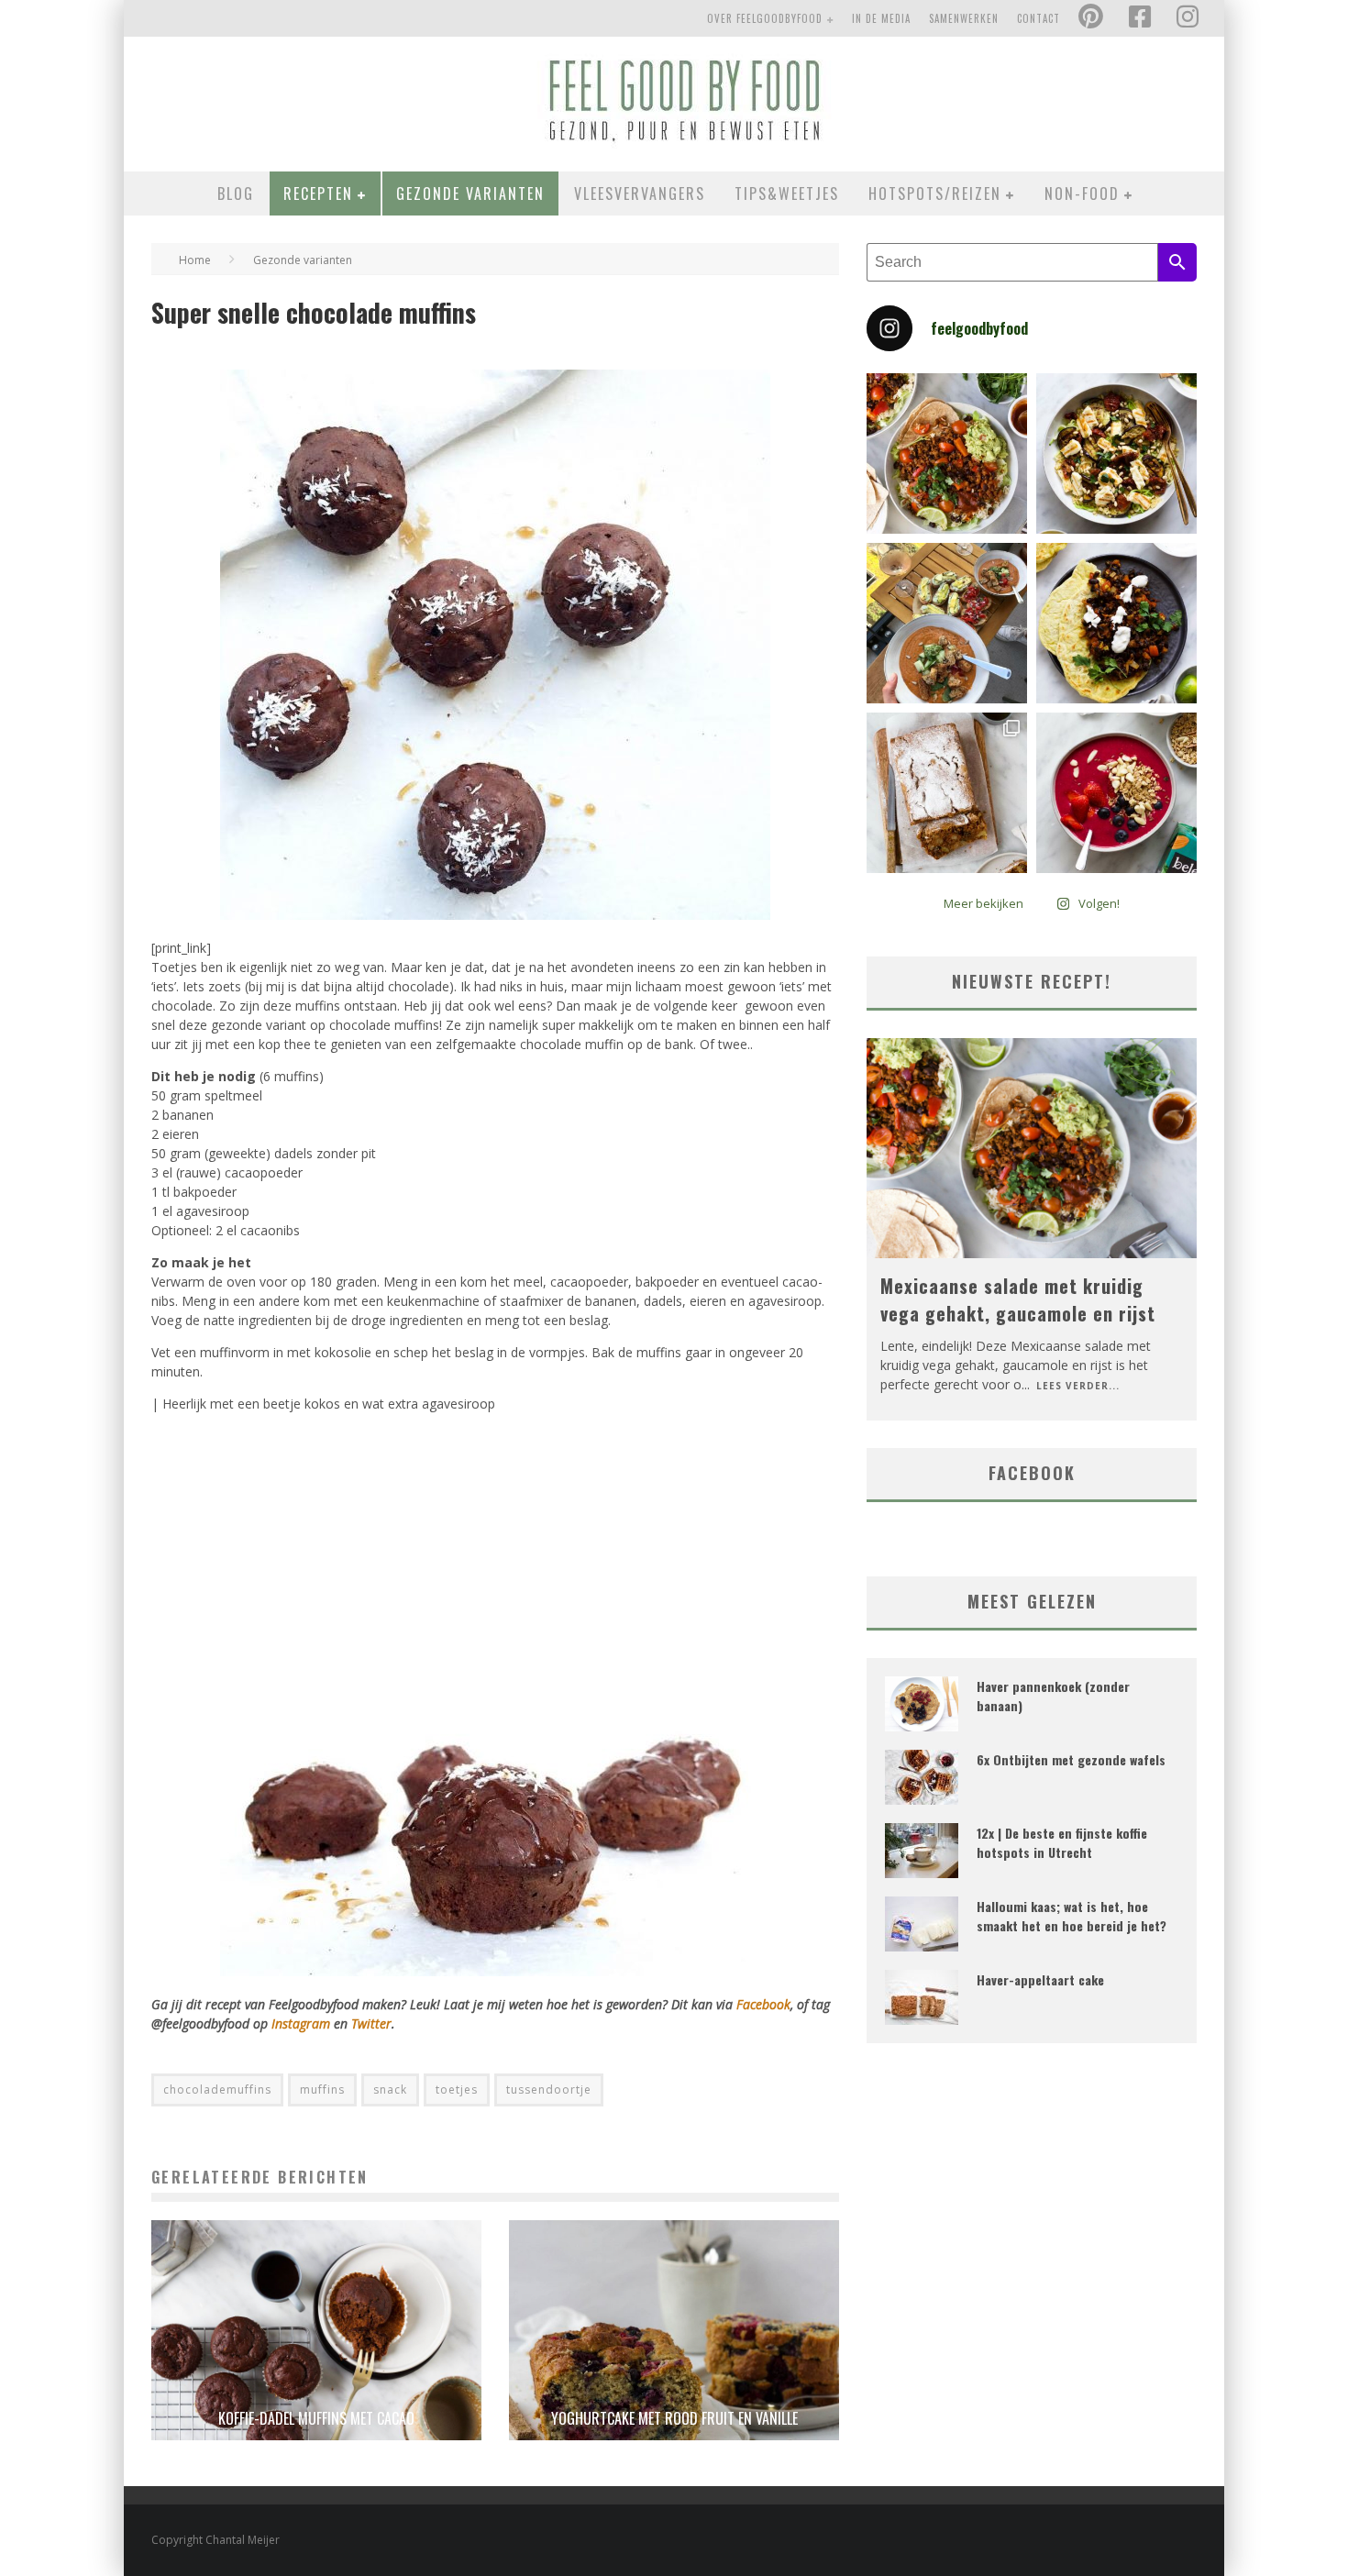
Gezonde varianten (470, 193)
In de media (881, 18)
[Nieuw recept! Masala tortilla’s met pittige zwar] (1116, 623)
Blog (236, 193)
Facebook (763, 2004)
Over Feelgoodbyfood (765, 18)
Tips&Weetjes (787, 193)
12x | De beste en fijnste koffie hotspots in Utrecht (1062, 1842)
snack (390, 2090)
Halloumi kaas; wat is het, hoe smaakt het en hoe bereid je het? (1072, 1916)
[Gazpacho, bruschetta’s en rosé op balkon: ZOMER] (947, 623)
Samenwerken (964, 18)
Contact (1039, 18)
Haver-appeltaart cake (1040, 1979)
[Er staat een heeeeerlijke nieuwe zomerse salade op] (1116, 453)
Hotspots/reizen (935, 193)
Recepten (318, 193)
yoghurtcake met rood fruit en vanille (674, 2418)
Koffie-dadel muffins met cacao (316, 2418)
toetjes (457, 2090)
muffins (322, 2090)
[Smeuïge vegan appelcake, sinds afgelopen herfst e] (947, 793)
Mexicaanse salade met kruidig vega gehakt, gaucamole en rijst (1018, 1299)
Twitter (371, 2023)
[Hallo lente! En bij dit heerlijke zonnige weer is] (947, 453)
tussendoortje (549, 2090)
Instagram (303, 2023)
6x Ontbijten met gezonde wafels (1071, 1759)
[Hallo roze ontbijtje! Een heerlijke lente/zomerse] (1116, 793)
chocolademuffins (217, 2090)
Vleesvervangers (640, 193)
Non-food (1082, 193)
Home (195, 260)
